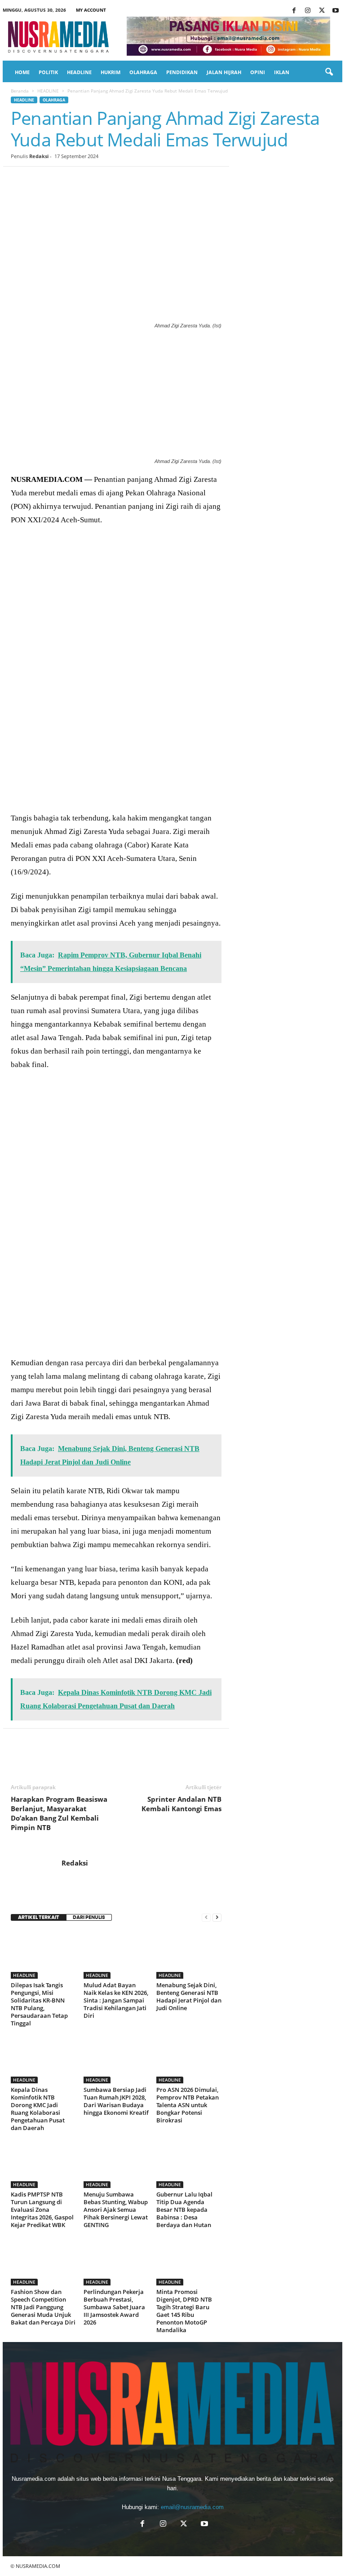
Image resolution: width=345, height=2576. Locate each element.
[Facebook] (294, 11)
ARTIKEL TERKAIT (39, 1917)
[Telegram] (123, 180)
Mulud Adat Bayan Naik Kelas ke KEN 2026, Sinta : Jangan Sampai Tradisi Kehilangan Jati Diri (116, 2000)
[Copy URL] (164, 180)
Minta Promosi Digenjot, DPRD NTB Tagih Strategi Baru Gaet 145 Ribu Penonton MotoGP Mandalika (184, 2311)
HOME (22, 72)
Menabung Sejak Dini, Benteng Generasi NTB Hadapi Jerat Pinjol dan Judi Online (189, 1996)
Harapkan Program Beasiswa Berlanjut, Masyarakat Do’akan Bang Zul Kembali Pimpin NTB (59, 1813)
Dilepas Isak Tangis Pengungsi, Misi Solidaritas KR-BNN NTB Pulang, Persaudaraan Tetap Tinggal (39, 2004)
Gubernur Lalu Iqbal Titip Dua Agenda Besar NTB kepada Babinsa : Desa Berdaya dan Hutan (184, 2210)
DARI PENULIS (89, 1917)
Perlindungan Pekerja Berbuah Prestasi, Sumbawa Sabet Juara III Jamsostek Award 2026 (114, 2307)
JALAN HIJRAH (224, 72)
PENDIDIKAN (182, 72)
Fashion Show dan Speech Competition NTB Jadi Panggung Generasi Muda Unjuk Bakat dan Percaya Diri (43, 2307)
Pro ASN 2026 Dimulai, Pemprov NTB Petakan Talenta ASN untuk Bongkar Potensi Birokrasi (188, 2105)
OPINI (258, 72)
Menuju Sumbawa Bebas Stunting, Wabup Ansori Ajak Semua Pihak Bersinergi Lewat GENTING (116, 2210)
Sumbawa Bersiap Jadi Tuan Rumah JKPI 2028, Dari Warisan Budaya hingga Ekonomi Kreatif (116, 2101)
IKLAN (282, 72)
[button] (329, 72)
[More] (186, 180)
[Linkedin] (102, 180)
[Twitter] (322, 11)
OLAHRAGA (143, 72)
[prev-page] (206, 1917)
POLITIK (48, 72)
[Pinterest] (61, 180)
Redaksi (39, 156)
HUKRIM (111, 72)
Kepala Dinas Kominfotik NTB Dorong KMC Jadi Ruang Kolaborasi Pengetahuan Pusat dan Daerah (38, 2109)
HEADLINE (79, 72)
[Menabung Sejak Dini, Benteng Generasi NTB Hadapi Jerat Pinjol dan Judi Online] (189, 1954)
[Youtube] (336, 11)
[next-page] (217, 1917)
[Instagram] (308, 11)
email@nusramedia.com (192, 2507)
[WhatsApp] (82, 180)
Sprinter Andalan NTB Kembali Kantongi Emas (181, 1804)
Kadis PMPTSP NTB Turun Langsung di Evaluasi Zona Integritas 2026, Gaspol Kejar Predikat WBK (42, 2210)
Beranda (20, 91)
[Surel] (144, 180)
